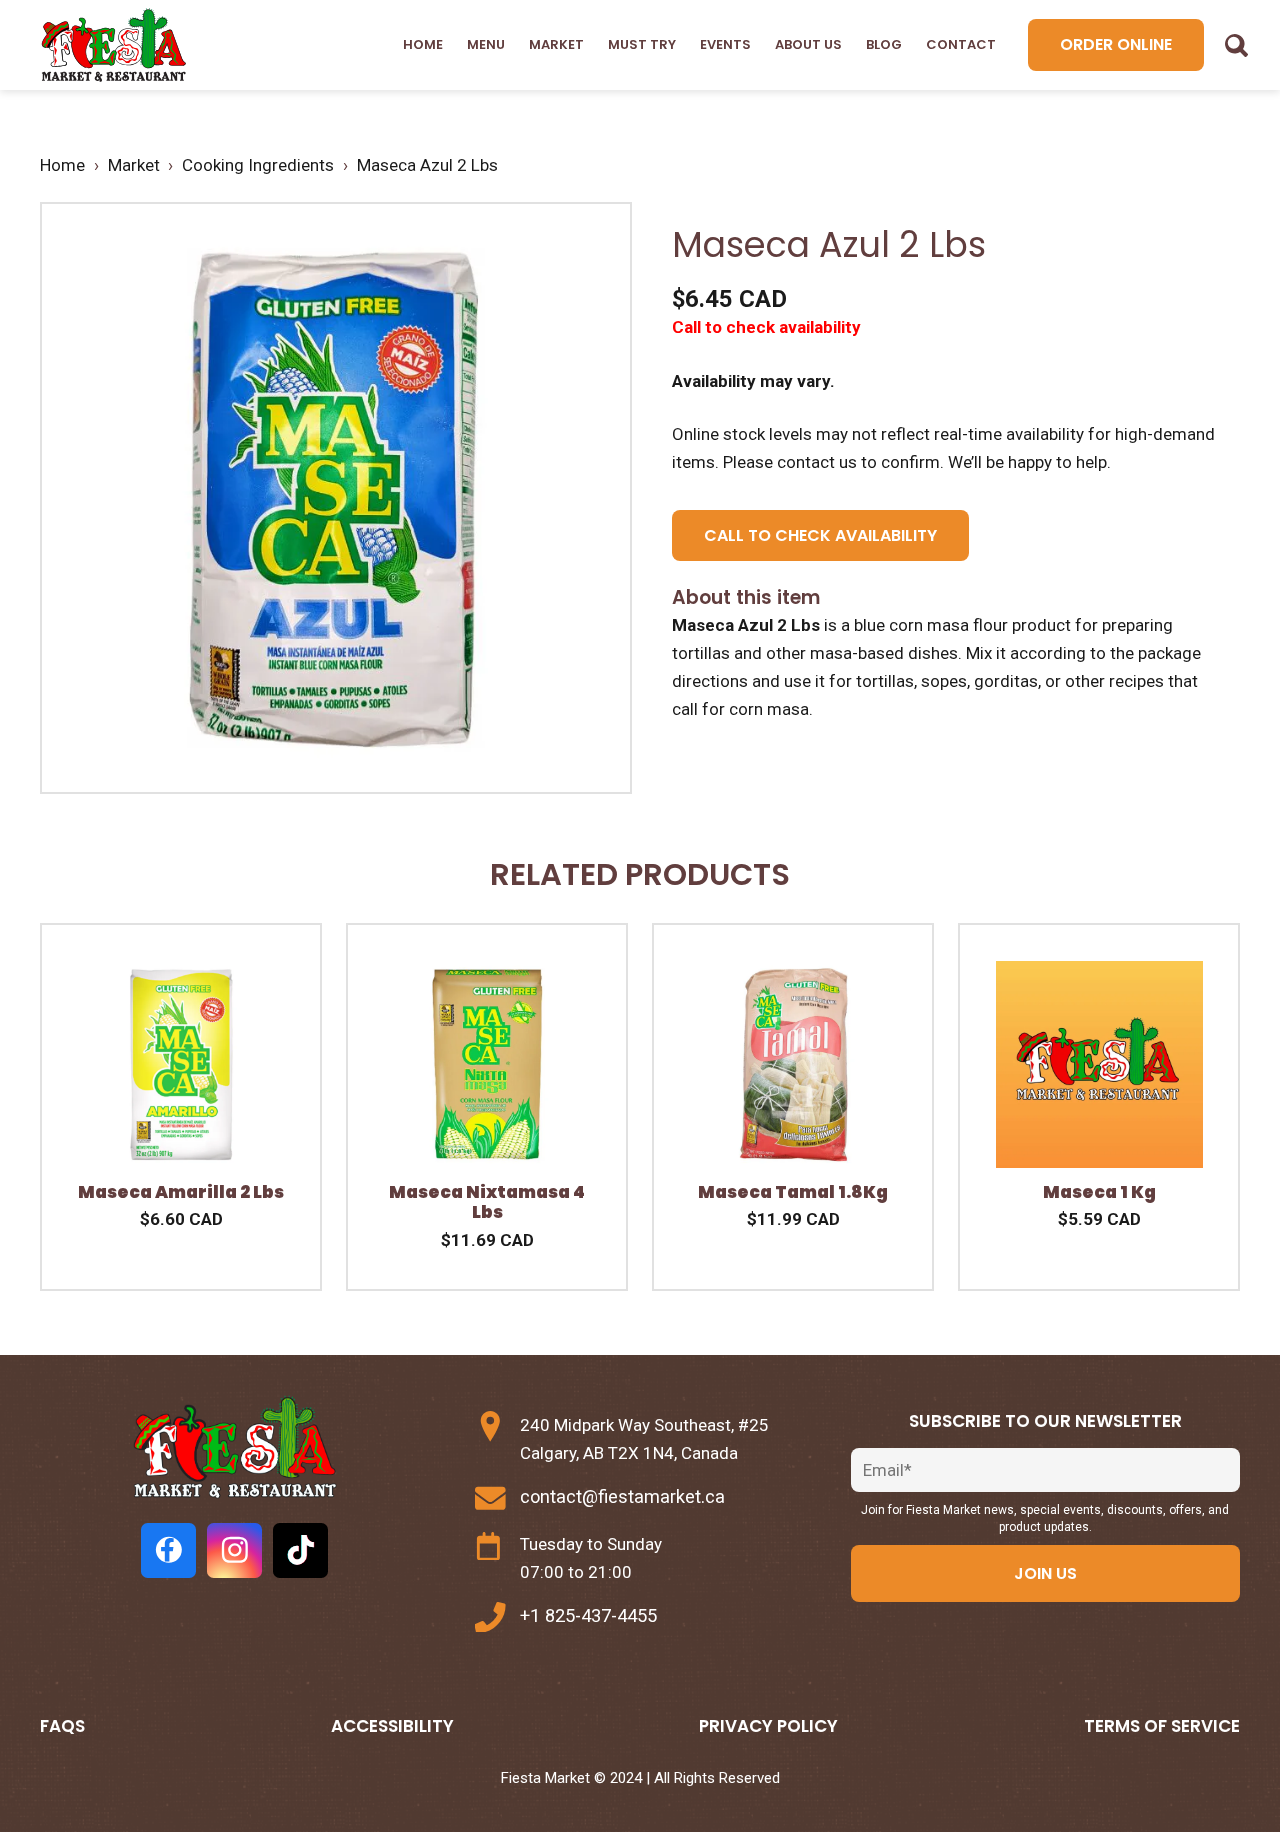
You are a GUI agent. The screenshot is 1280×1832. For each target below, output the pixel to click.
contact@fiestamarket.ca (622, 1496)
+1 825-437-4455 (588, 1615)
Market (556, 44)
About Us (808, 44)
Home (423, 44)
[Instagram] (234, 1550)
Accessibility (392, 1726)
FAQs (62, 1726)
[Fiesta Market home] (112, 45)
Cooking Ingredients (258, 165)
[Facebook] (168, 1550)
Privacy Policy (768, 1726)
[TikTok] (300, 1550)
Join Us (1045, 1573)
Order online (1116, 44)
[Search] (1236, 45)
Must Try (642, 44)
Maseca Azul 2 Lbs (427, 165)
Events (725, 44)
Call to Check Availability (820, 535)
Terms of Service (1162, 1726)
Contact (961, 44)
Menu (486, 44)
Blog (884, 44)
